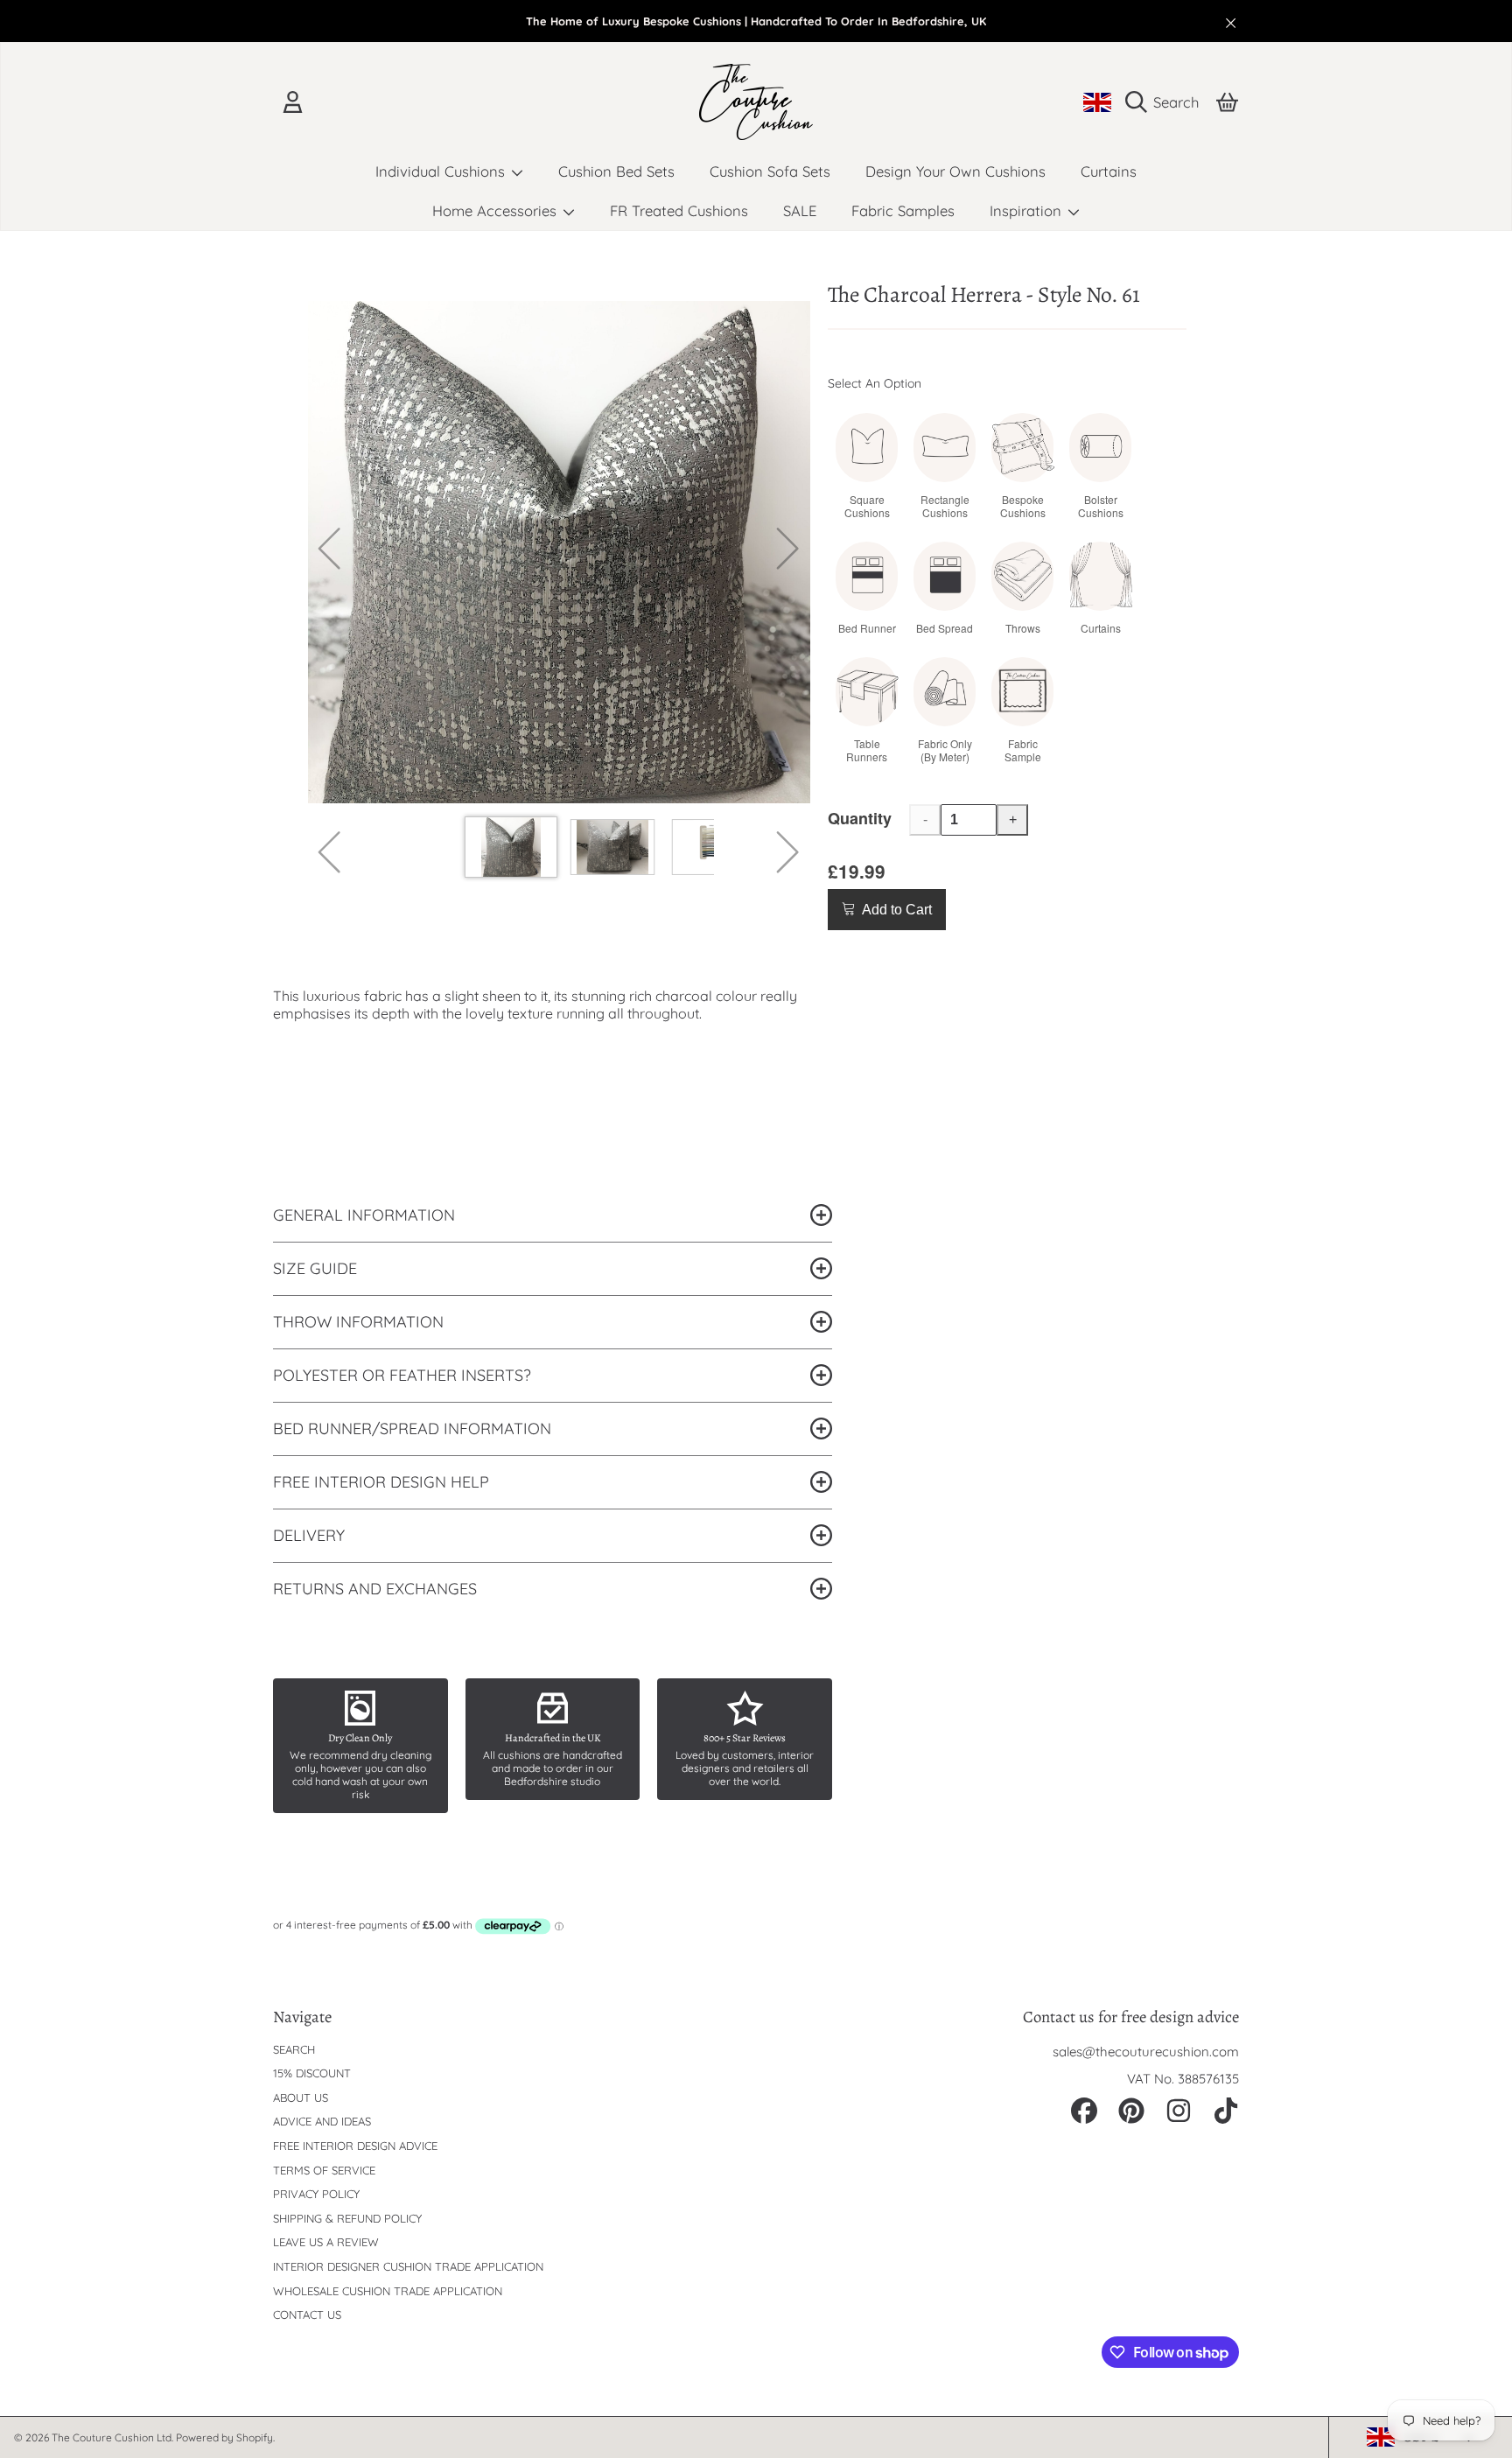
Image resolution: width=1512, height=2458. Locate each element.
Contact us (307, 2314)
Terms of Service (324, 2170)
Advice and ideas (322, 2121)
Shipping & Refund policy (347, 2218)
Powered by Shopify (224, 2437)
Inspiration (1028, 210)
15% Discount (312, 2073)
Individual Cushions (442, 171)
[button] (1166, 102)
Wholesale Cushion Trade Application (388, 2291)
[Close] (1231, 23)
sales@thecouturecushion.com (1146, 2052)
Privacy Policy (316, 2194)
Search (294, 2049)
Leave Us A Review (326, 2242)
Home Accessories (497, 210)
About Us (301, 2097)
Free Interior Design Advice (355, 2146)
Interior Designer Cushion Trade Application (408, 2266)
